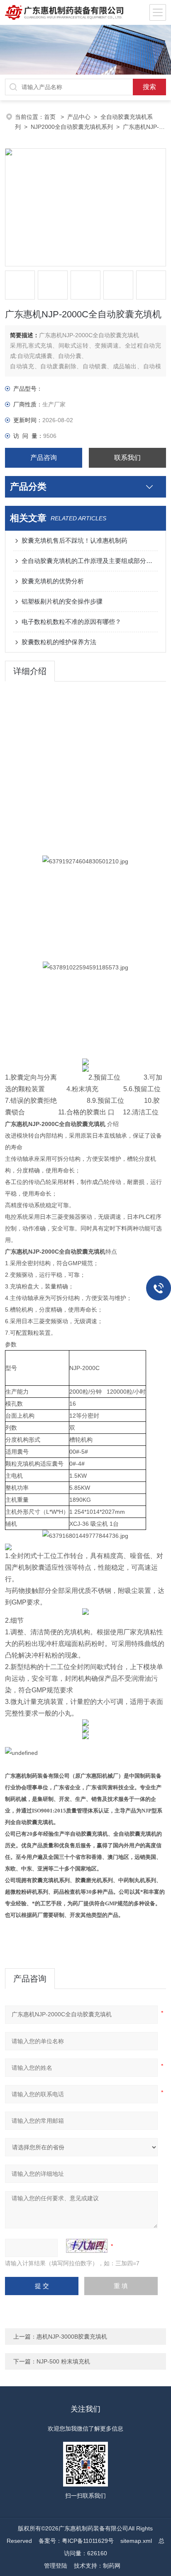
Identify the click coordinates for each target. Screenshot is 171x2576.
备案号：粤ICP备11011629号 (76, 2541)
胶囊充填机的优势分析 (53, 581)
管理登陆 (56, 2566)
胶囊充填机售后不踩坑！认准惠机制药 (75, 540)
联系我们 (127, 458)
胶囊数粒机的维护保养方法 (59, 642)
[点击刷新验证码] (87, 2246)
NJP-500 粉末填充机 (63, 2361)
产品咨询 (44, 458)
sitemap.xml (136, 2541)
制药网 (112, 2566)
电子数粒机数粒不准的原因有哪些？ (71, 622)
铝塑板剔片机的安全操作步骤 (62, 601)
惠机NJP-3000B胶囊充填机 (72, 2337)
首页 (51, 117)
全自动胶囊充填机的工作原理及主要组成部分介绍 (89, 561)
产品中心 (79, 117)
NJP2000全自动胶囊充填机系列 (72, 127)
